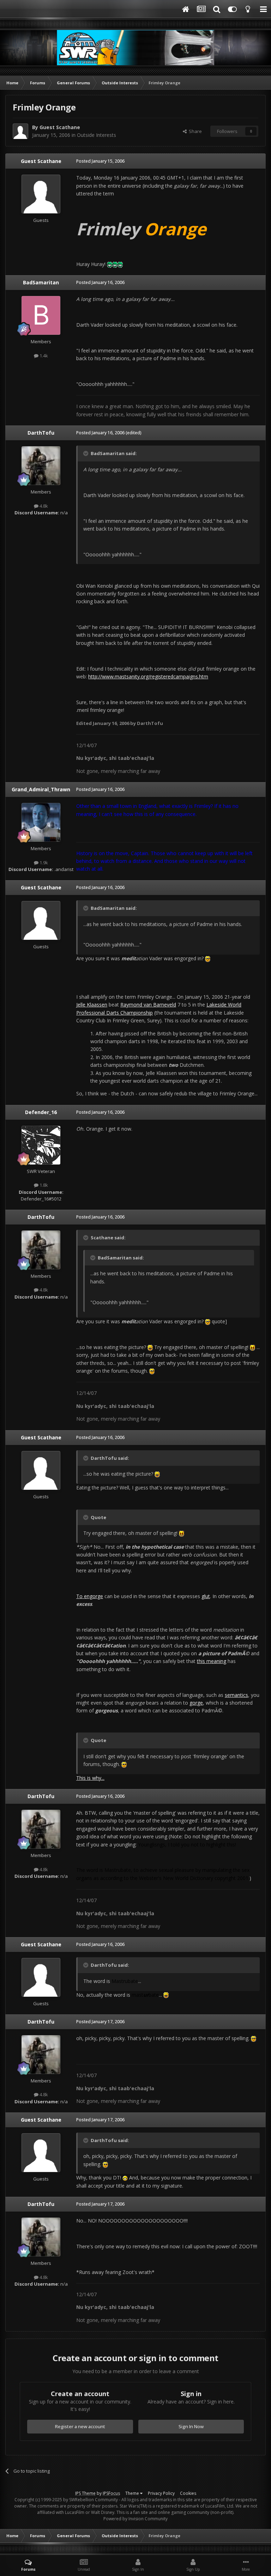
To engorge (90, 1596)
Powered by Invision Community (135, 2519)
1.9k (43, 863)
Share (194, 131)
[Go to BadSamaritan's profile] (41, 315)
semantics (236, 1695)
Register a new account (80, 2426)
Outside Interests (97, 135)
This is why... (90, 1778)
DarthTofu (41, 433)
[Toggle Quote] (86, 453)
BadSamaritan (41, 282)
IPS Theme (85, 2493)
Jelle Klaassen (92, 1005)
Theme (133, 2493)
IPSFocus (111, 2493)
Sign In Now (191, 2426)
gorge (196, 1703)
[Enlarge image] (110, 264)
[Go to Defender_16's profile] (41, 1145)
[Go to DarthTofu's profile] (41, 466)
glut (206, 1596)
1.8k (43, 1185)
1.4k (43, 356)
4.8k (43, 506)
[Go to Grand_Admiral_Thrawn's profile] (41, 822)
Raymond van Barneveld (148, 1005)
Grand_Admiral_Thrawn (41, 789)
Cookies (188, 2493)
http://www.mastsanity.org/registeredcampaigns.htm (148, 676)
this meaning (212, 1661)
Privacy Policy (161, 2493)
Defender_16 (41, 1112)
